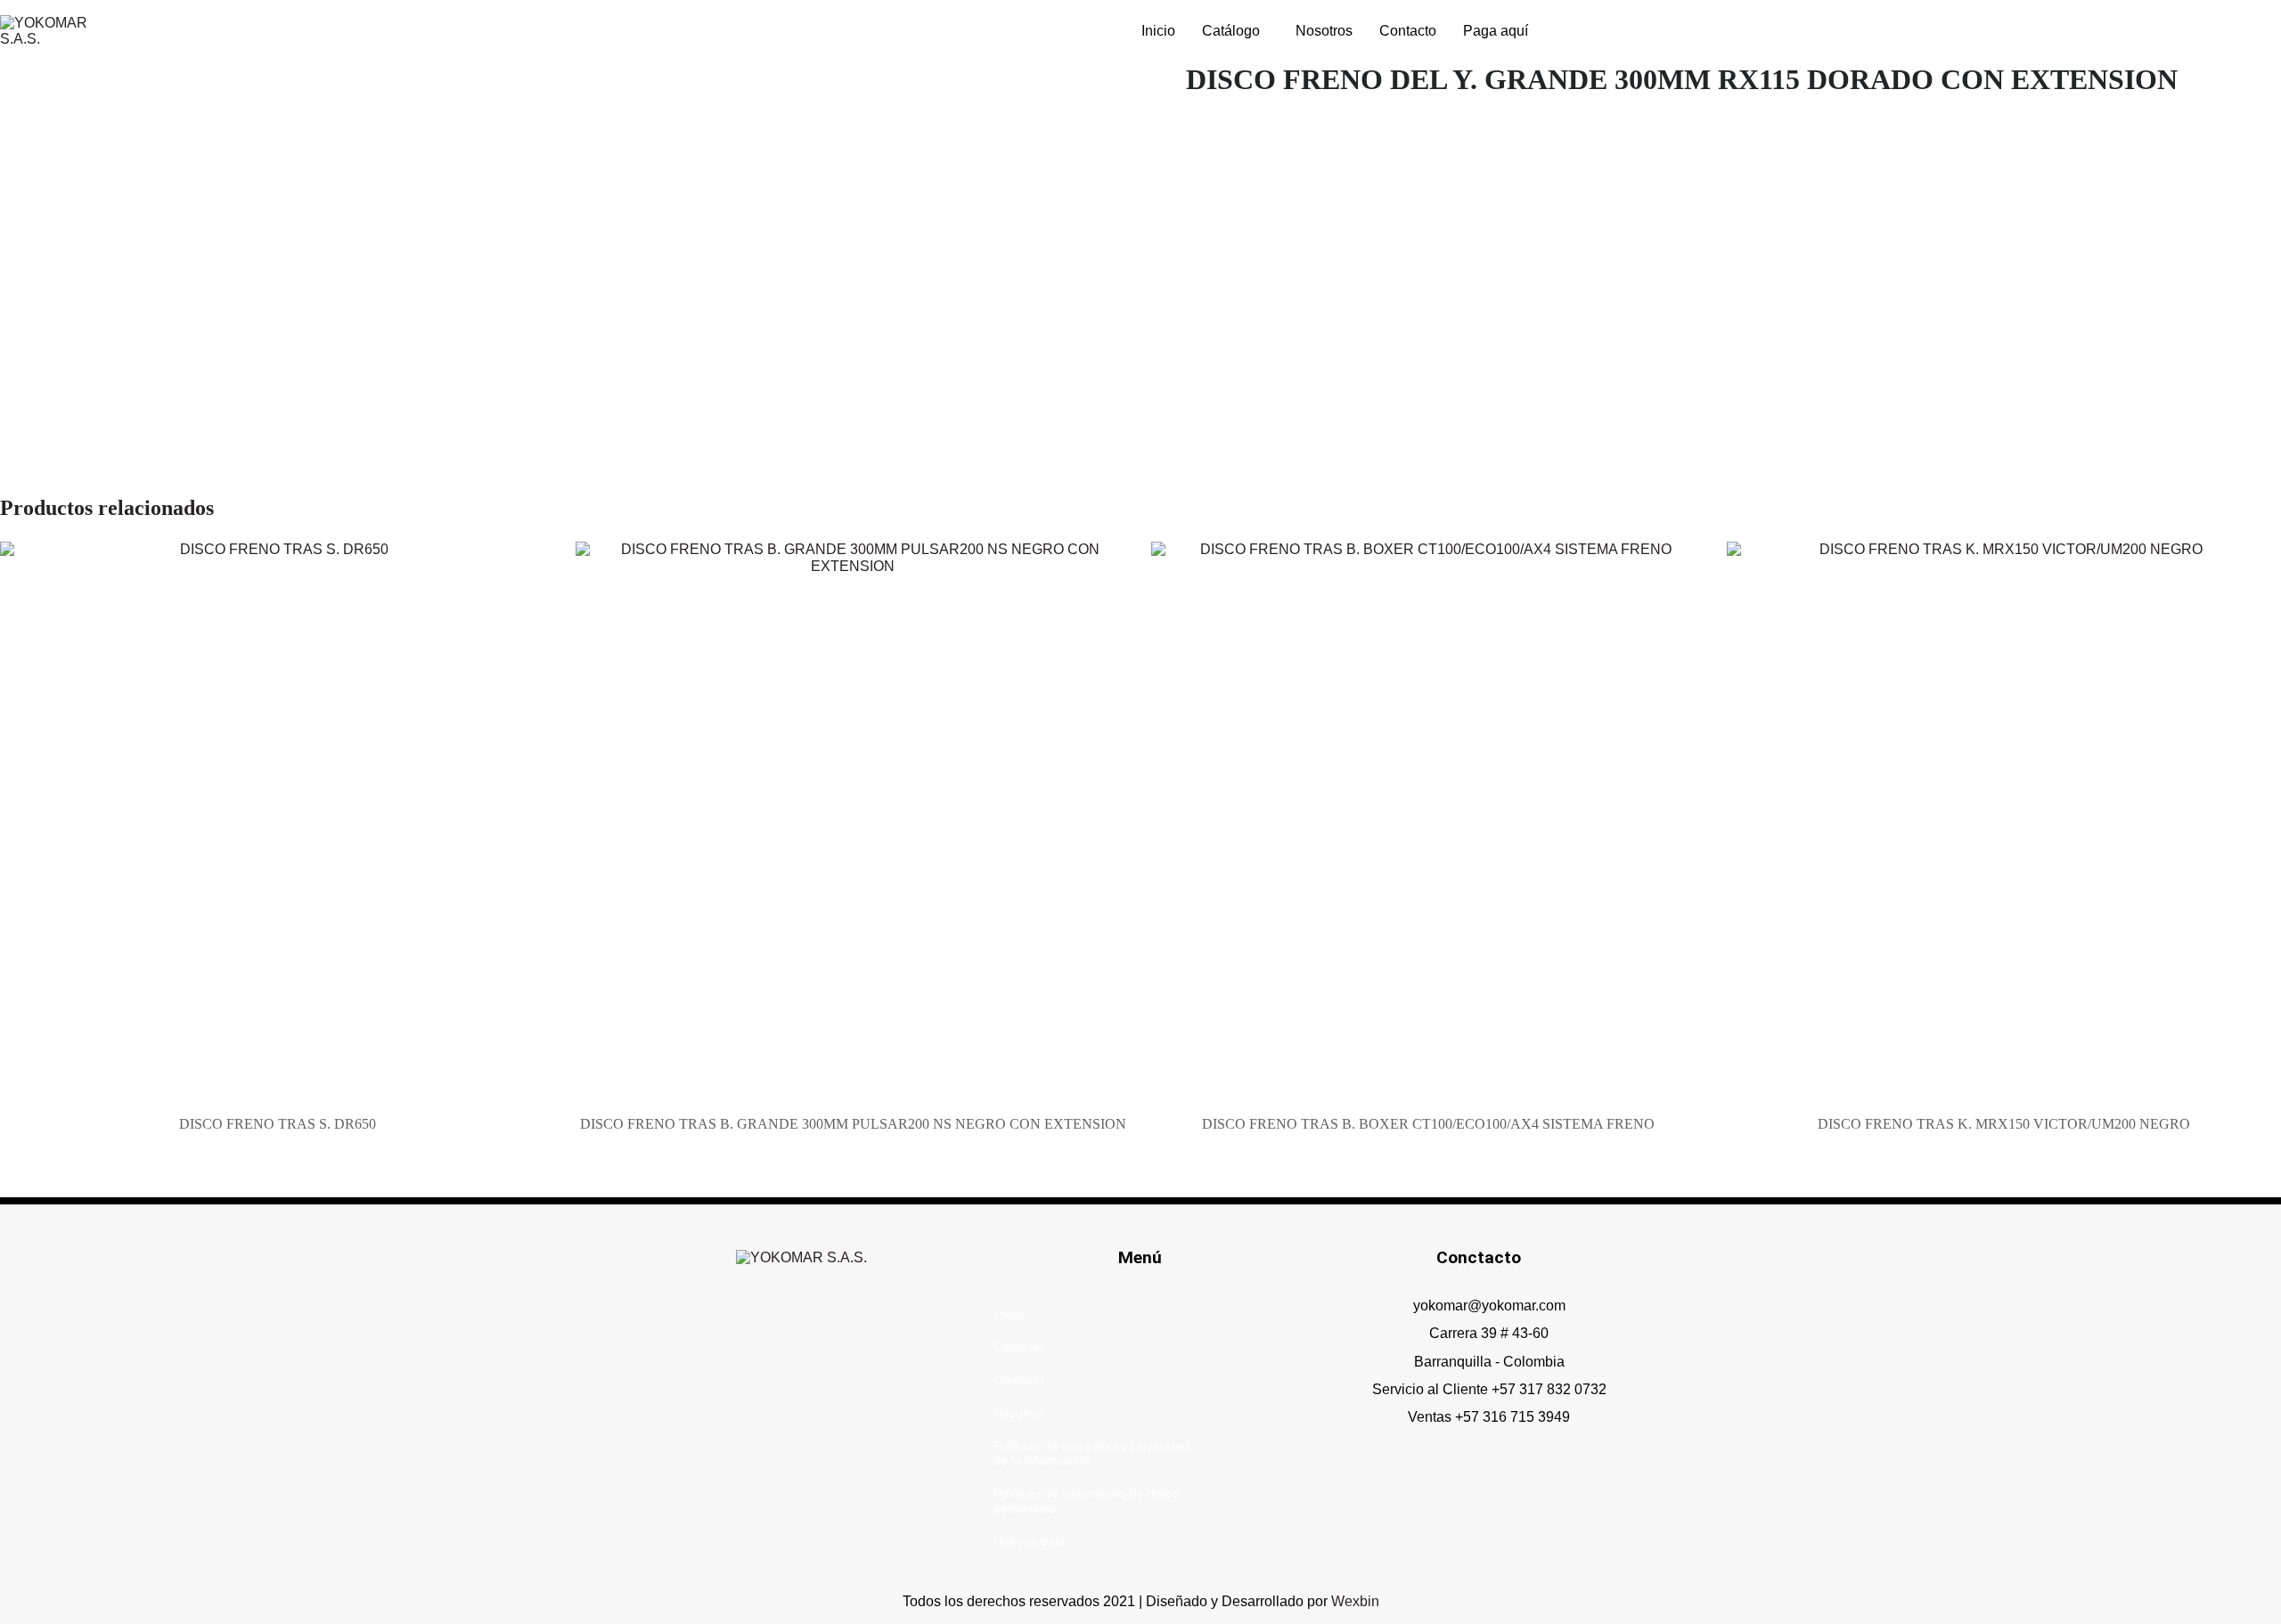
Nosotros (1324, 31)
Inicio (1158, 31)
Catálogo (1231, 31)
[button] (1235, 31)
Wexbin (1355, 1601)
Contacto (1408, 31)
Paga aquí (1496, 31)
